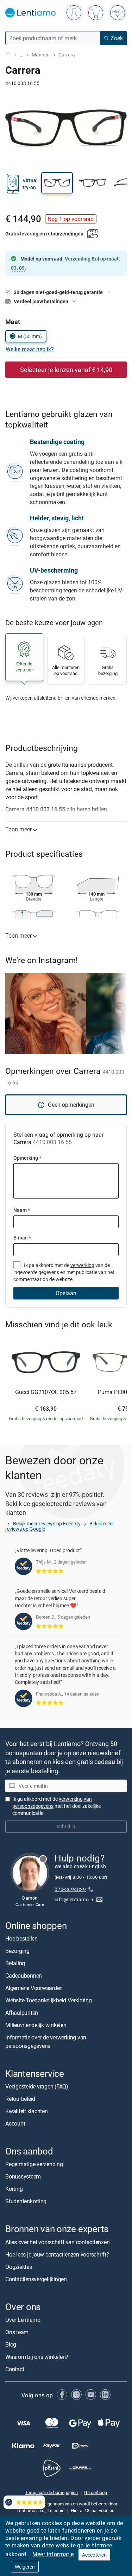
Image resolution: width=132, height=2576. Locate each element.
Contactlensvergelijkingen (36, 2279)
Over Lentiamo (23, 2320)
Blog (11, 2344)
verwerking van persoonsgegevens (52, 1802)
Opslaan (66, 1293)
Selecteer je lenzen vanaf (66, 370)
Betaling (15, 1963)
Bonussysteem (23, 2176)
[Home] (8, 55)
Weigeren (25, 2567)
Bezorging (17, 1951)
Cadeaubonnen (24, 1976)
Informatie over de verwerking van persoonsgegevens (46, 2042)
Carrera (67, 55)
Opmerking (27, 1158)
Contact (15, 2369)
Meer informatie (53, 2554)
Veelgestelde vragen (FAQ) (37, 2086)
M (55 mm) (30, 336)
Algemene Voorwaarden (34, 1988)
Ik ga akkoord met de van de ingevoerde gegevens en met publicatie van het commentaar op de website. (64, 1272)
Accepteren (94, 2555)
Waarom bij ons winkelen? (37, 2357)
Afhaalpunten (22, 2013)
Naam (22, 1210)
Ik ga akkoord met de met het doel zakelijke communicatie (56, 1806)
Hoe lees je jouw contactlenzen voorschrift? (57, 2254)
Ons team (17, 2332)
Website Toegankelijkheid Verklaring (49, 2000)
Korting (14, 2189)
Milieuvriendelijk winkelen (36, 2025)
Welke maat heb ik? (30, 349)
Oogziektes (19, 2267)
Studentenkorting (26, 2201)
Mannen (41, 55)
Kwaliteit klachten (27, 2111)
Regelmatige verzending (34, 2164)
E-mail (22, 1238)
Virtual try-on (30, 184)
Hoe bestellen (21, 1938)
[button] (57, 183)
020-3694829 (70, 1889)
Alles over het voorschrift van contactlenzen (57, 2242)
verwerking (82, 1265)
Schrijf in (66, 1826)
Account (15, 2123)
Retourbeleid (20, 2099)
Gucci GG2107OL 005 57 (46, 1392)
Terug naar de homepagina (51, 2493)
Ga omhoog (96, 2493)
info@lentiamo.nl (75, 1899)
